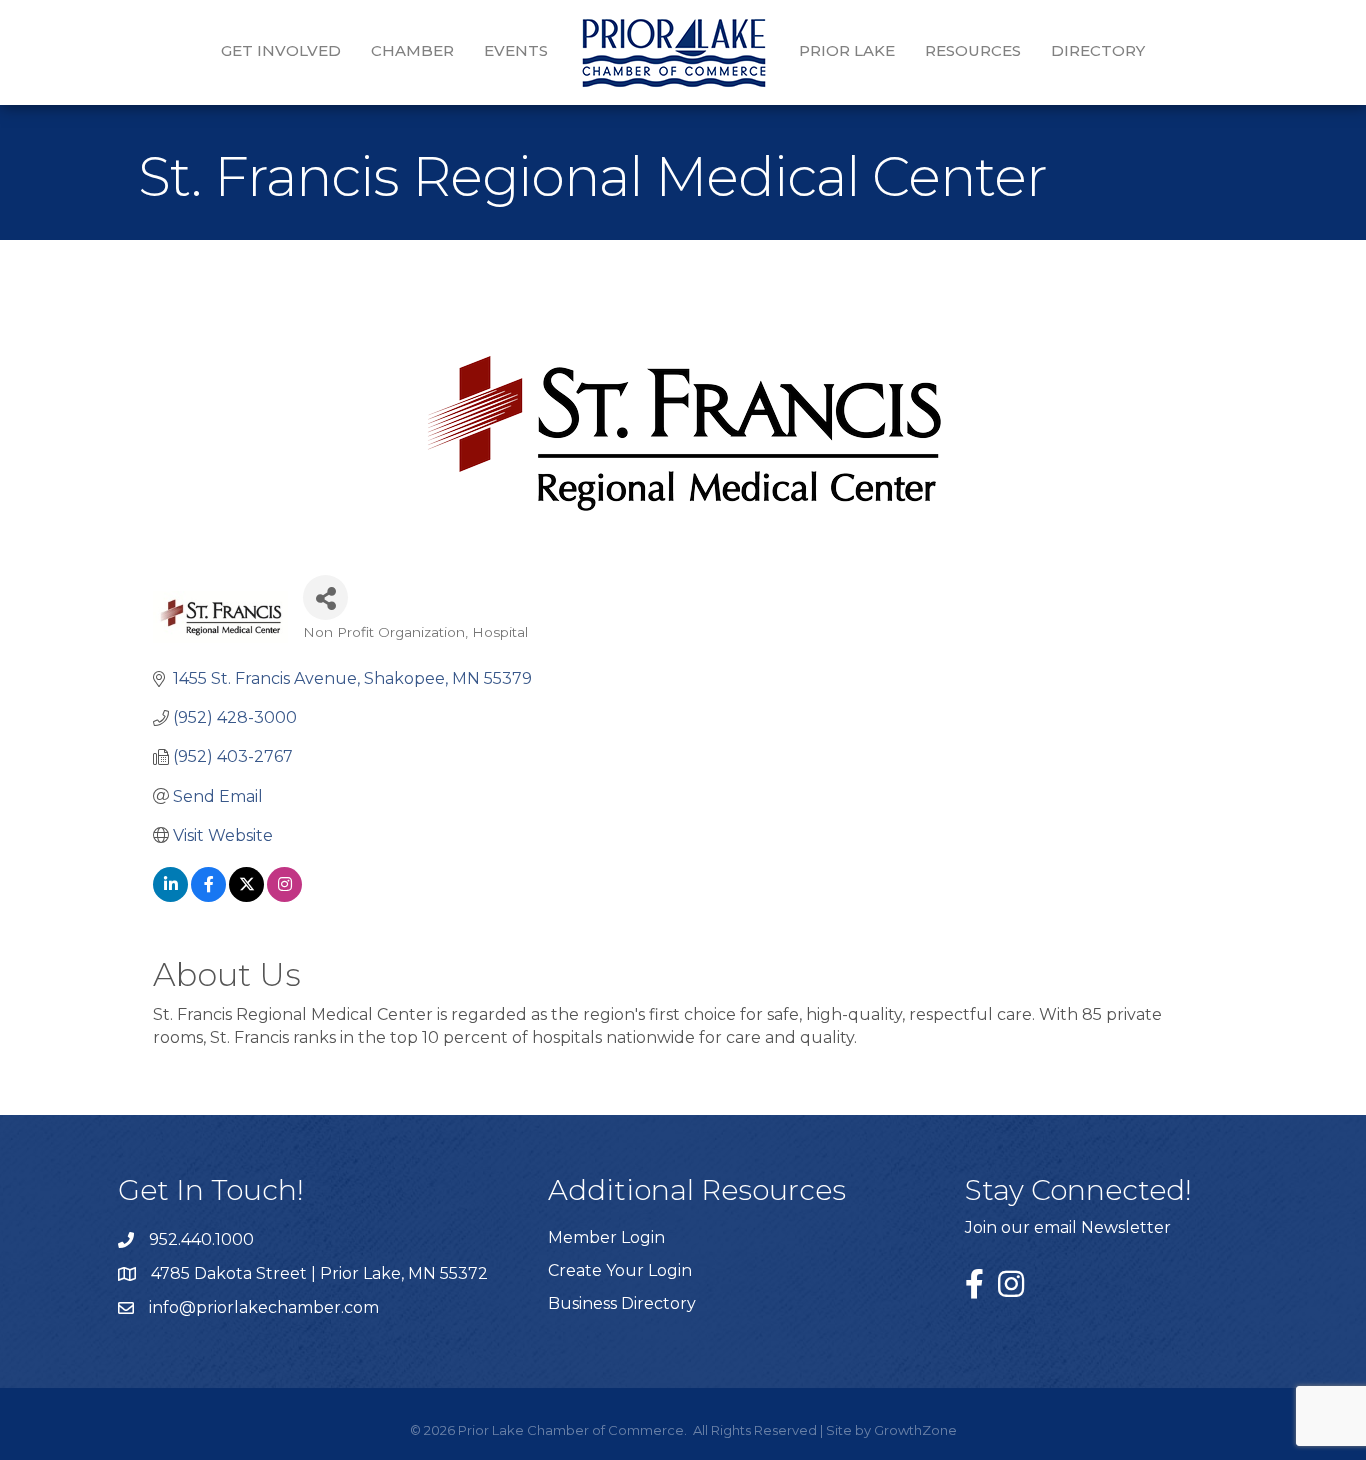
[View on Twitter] (246, 896)
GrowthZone (915, 1430)
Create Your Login (620, 1270)
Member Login (606, 1237)
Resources (973, 50)
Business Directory (622, 1303)
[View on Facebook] (208, 896)
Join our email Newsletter (1068, 1227)
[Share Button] (325, 597)
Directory (1098, 50)
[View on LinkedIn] (170, 896)
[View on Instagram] (284, 896)
